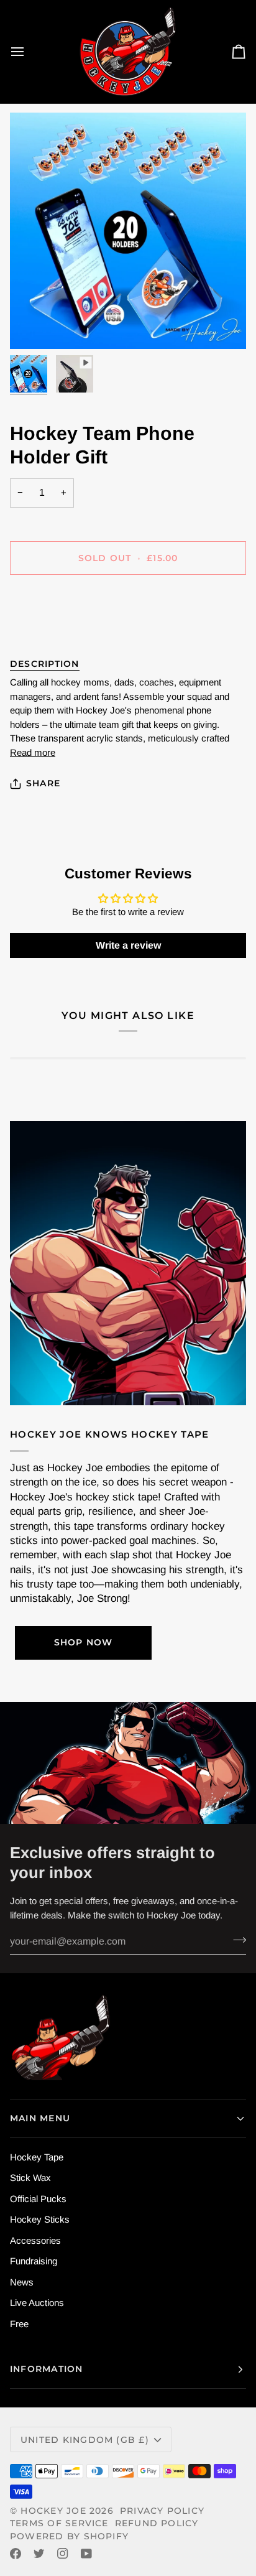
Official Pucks (38, 2199)
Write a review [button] (128, 945)
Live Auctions (37, 2303)
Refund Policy (157, 2523)
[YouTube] (86, 2554)
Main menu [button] (40, 2118)
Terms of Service (59, 2523)
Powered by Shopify (69, 2536)
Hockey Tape (37, 2157)
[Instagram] (63, 2554)
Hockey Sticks (40, 2219)
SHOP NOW (84, 1642)
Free (19, 2324)
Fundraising (34, 2261)
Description (45, 664)
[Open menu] (29, 52)
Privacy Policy (162, 2511)
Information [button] (47, 2369)
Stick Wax (30, 2178)
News (22, 2282)
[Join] (236, 1940)
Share (43, 783)
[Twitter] (39, 2554)
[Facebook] (16, 2554)
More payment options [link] (55, 634)
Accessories (35, 2240)
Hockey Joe (53, 2511)
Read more (33, 752)
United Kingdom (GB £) (85, 2440)
